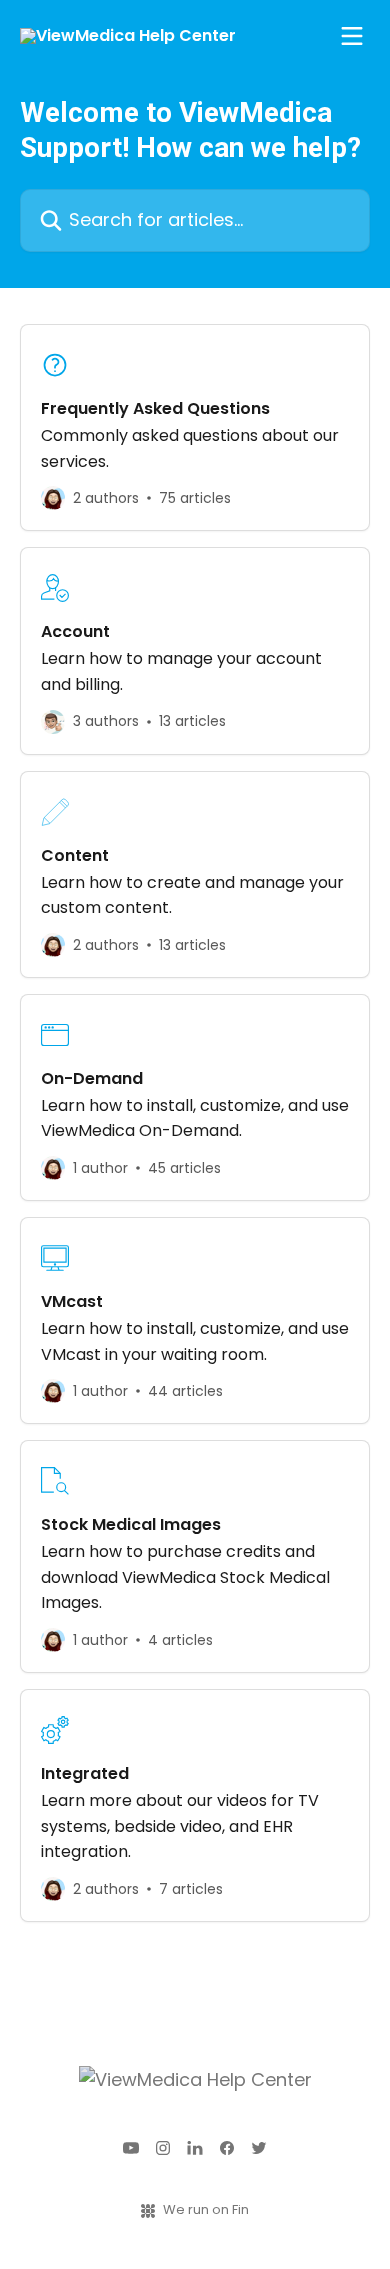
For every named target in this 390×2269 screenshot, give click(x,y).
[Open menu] (352, 36)
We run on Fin (206, 2209)
